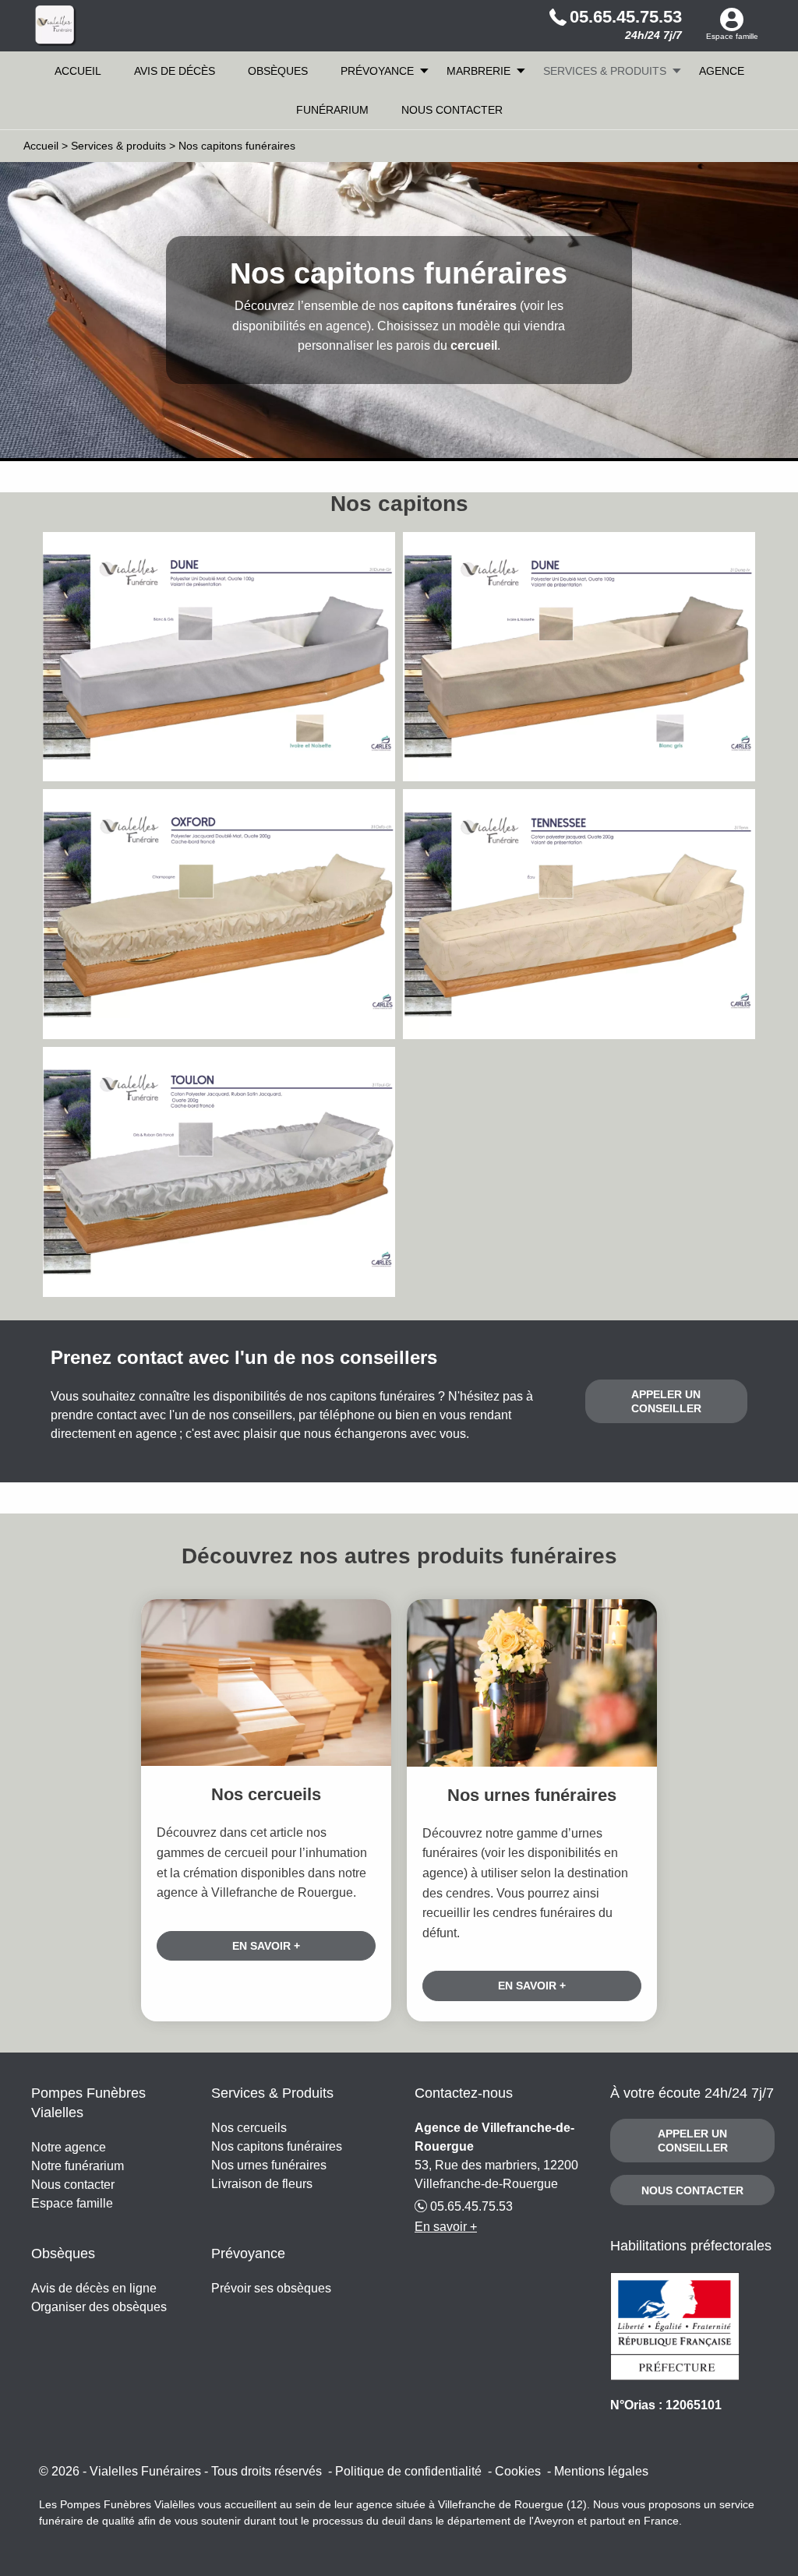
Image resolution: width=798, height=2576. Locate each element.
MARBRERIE (478, 71)
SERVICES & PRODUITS (605, 71)
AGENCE (722, 71)
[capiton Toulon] (219, 1172)
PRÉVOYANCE (377, 71)
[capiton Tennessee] (579, 914)
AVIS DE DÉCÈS (175, 71)
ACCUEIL (78, 71)
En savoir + (266, 1946)
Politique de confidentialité (408, 2471)
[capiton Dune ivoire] (579, 657)
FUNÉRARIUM (332, 110)
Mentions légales (601, 2471)
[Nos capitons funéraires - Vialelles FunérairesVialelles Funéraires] (56, 26)
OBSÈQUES (278, 71)
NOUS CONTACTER (452, 110)
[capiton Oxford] (219, 914)
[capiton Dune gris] (219, 657)
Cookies (518, 2471)
